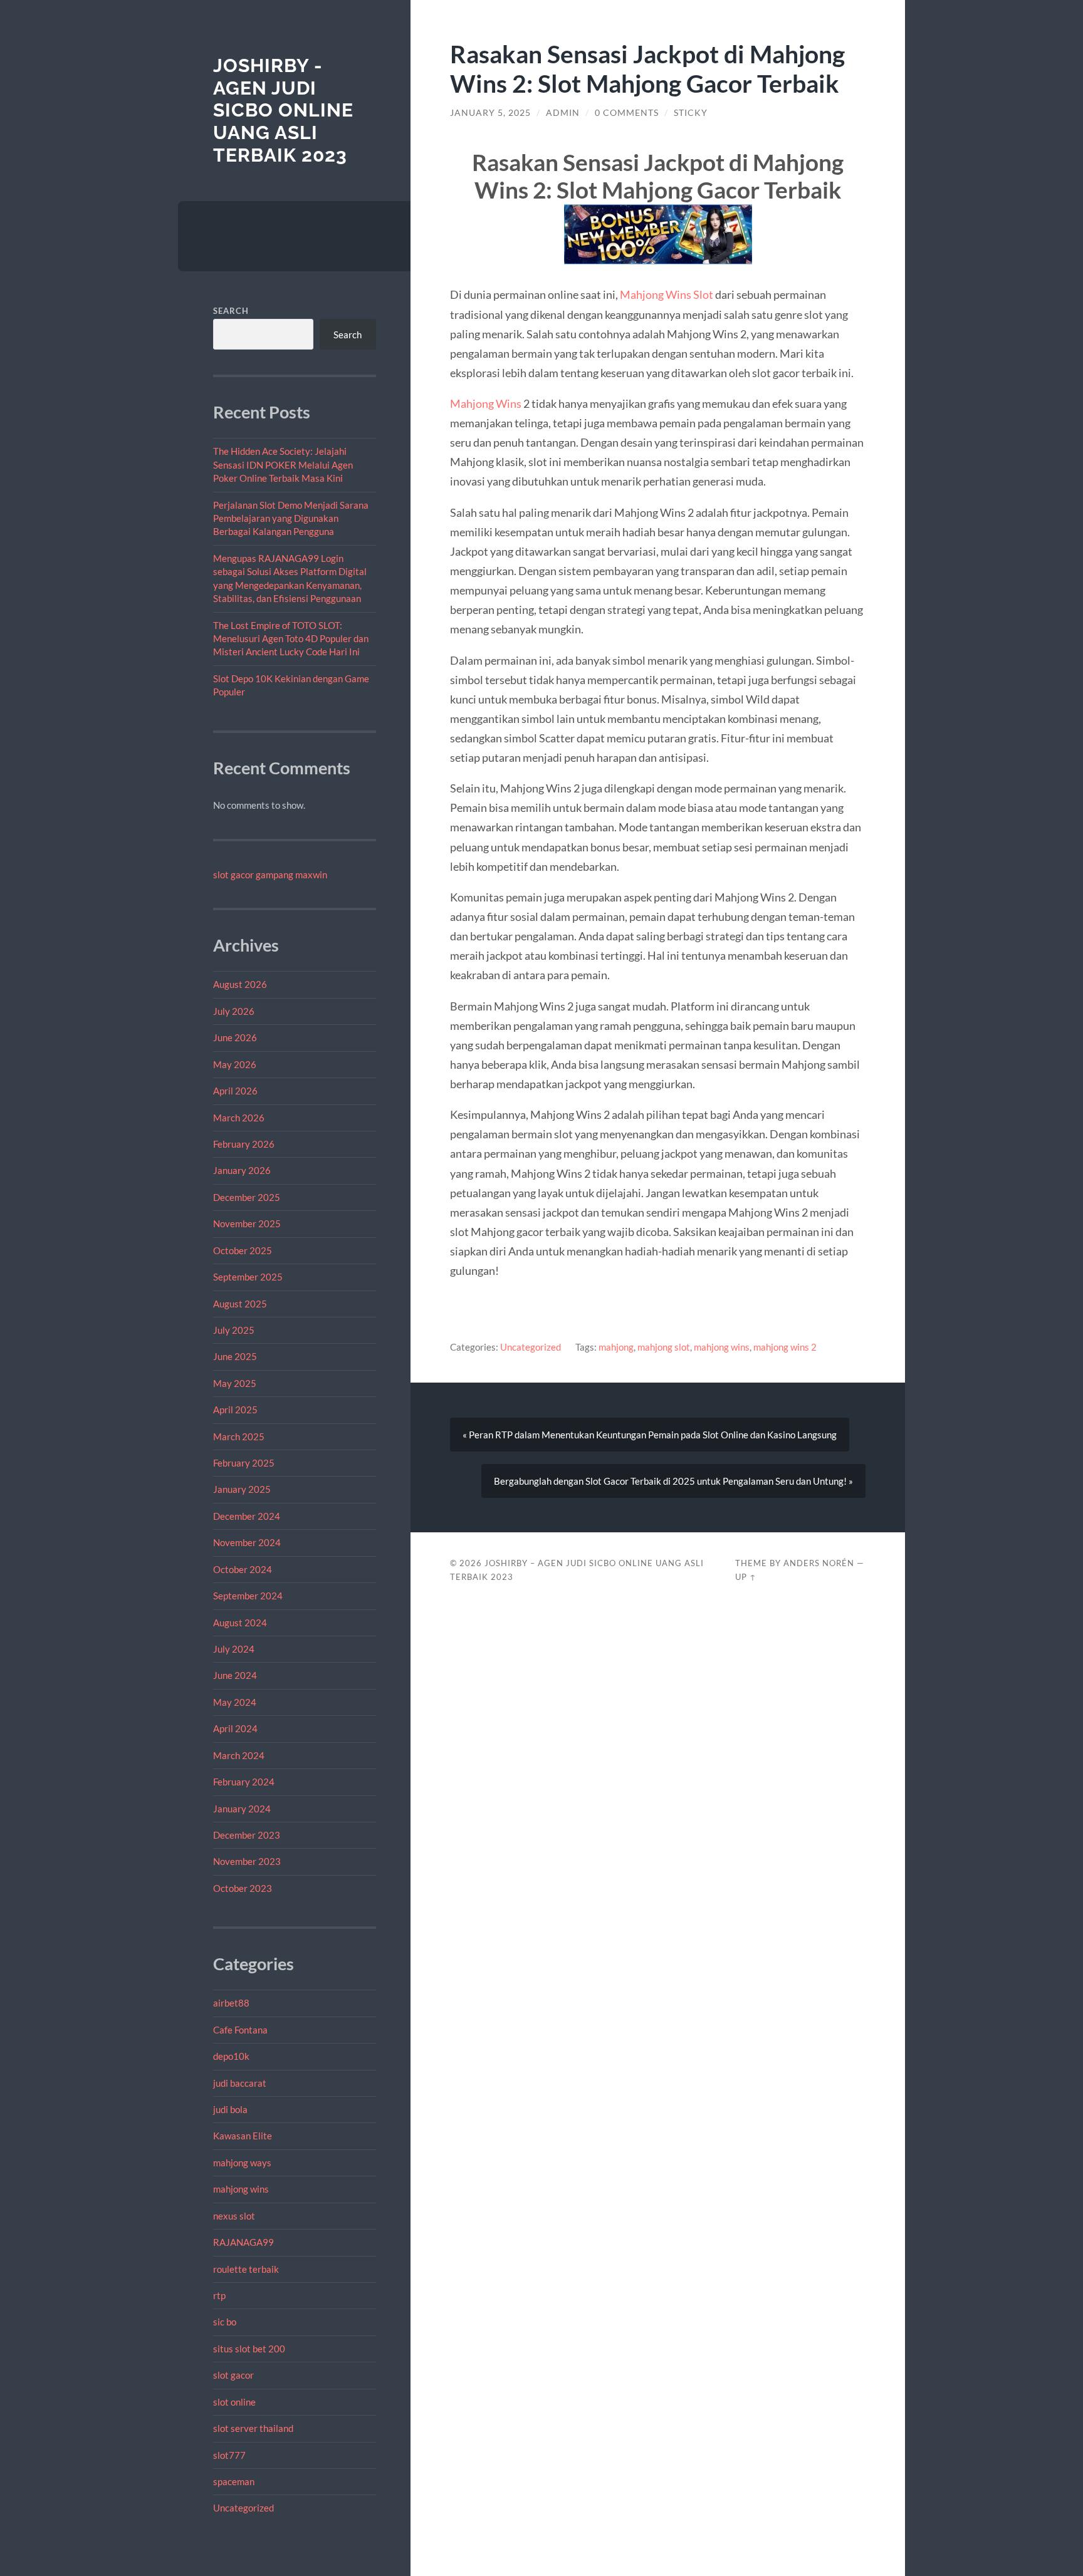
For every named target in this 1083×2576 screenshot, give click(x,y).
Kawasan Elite (243, 2136)
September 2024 (248, 1596)
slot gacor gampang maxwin (270, 875)
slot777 (229, 2455)
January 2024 (242, 1809)
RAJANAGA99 (243, 2242)
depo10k (231, 2056)
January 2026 (242, 1170)
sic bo (225, 2322)
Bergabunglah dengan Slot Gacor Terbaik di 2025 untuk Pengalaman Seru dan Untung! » (673, 1481)
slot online (234, 2402)
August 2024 (240, 1623)
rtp (219, 2295)
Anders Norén (819, 1563)
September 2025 (248, 1277)
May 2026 (235, 1064)
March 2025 (239, 1436)
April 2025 (235, 1410)
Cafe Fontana (240, 2030)
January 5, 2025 (490, 113)
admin (563, 113)
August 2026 (240, 984)
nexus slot (234, 2216)
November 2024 (247, 1542)
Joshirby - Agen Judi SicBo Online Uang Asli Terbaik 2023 (283, 110)
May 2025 (235, 1383)
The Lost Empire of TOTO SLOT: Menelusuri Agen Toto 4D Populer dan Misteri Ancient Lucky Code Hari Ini (291, 639)
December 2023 (247, 1835)
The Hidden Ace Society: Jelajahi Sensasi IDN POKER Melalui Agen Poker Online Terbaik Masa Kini (283, 465)
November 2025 (247, 1223)
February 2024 (244, 1782)
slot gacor (233, 2375)
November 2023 (247, 1861)
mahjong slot (664, 1347)
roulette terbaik (246, 2269)
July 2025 (234, 1330)
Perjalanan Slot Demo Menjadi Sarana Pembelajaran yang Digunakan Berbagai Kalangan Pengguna (291, 518)
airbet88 (231, 2003)
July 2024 (234, 1649)
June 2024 (235, 1675)
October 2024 (243, 1569)
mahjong (616, 1347)
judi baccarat (240, 2083)
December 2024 (247, 1516)
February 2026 (244, 1144)
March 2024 (239, 1755)
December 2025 (247, 1197)
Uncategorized (243, 2508)
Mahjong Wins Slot (667, 294)
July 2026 (234, 1011)
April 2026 (235, 1091)
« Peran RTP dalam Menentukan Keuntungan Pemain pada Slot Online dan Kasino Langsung (650, 1435)
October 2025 (243, 1250)
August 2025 (240, 1304)
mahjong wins (241, 2189)
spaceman (234, 2481)
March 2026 (239, 1118)
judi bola (230, 2109)
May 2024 (235, 1702)
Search (231, 311)
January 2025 (242, 1489)
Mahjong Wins (486, 403)
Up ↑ (746, 1577)
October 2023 (243, 1888)
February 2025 (244, 1463)
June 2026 (235, 1037)
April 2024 (235, 1728)
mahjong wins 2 (785, 1347)
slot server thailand (253, 2428)
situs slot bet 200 (249, 2349)
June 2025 (235, 1356)
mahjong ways (242, 2163)
